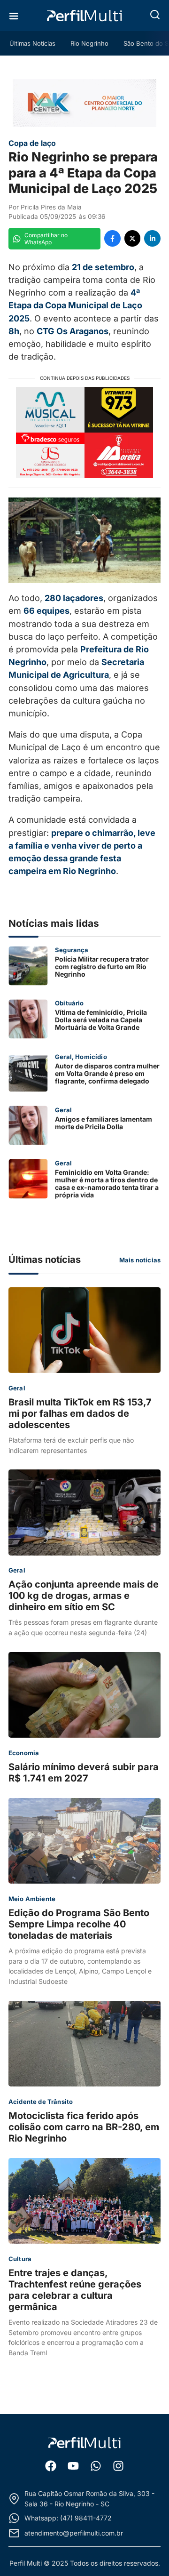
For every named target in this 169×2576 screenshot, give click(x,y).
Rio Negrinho (89, 43)
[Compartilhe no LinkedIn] (152, 238)
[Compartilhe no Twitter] (133, 238)
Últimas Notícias (32, 43)
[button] (155, 15)
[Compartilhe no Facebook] (112, 238)
